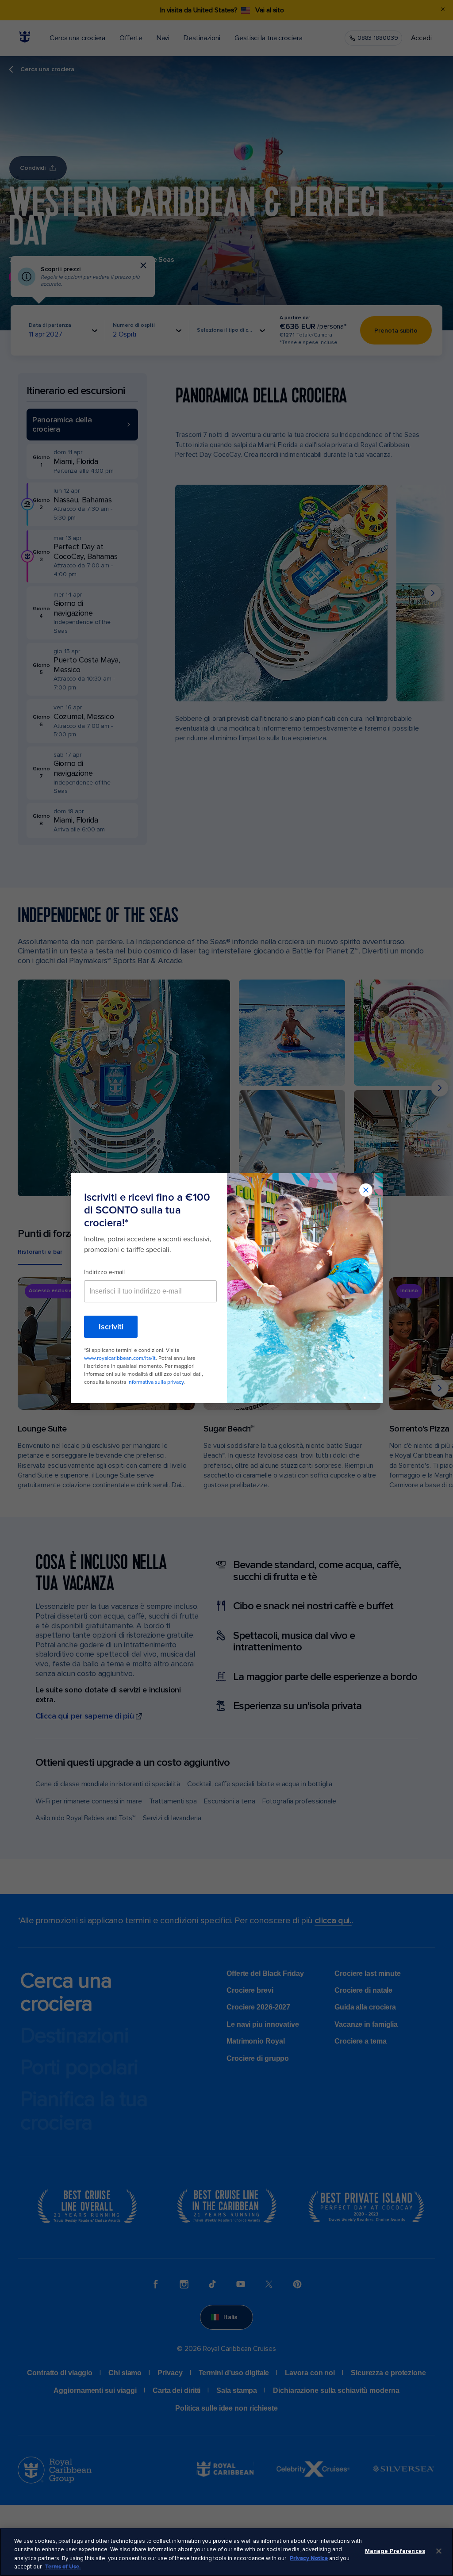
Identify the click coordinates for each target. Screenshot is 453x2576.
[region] (226, 2552)
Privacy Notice (309, 2558)
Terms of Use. (63, 2567)
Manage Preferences (395, 2551)
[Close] (439, 2551)
